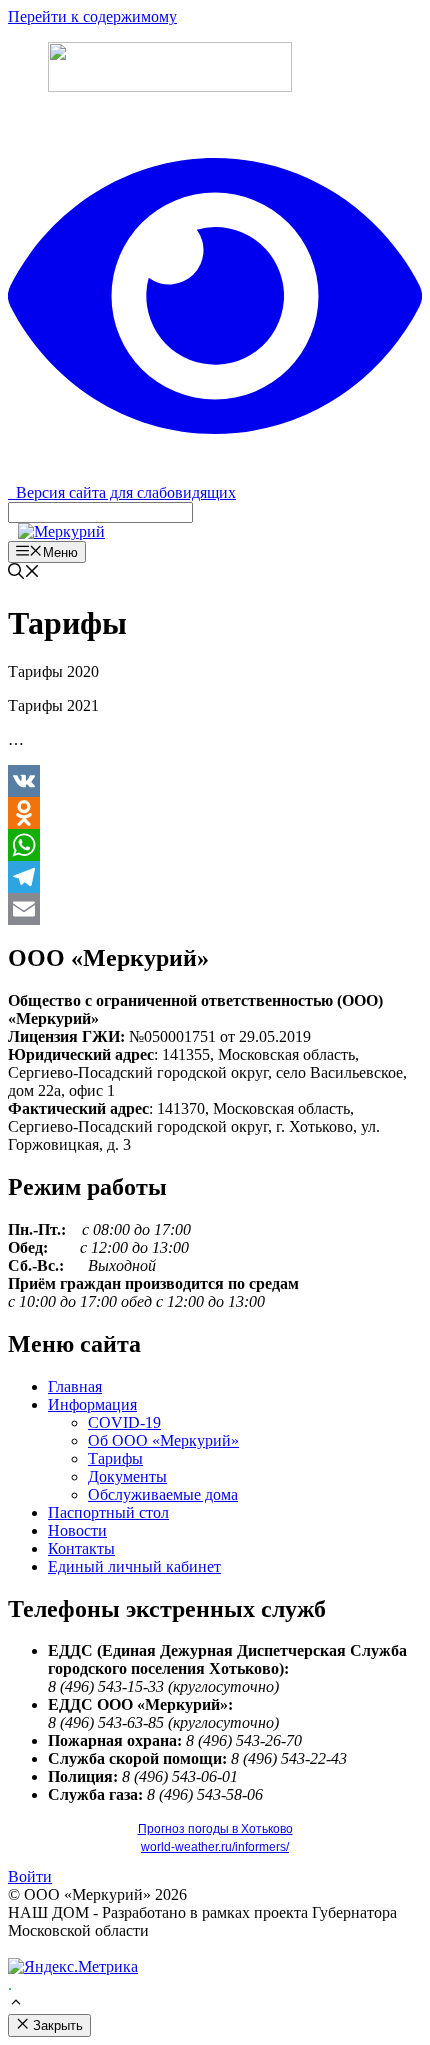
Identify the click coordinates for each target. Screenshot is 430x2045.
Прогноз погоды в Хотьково (215, 1829)
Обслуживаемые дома (163, 1494)
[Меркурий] (61, 531)
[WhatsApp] (215, 845)
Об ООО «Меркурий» (163, 1440)
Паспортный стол (108, 1512)
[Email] (215, 909)
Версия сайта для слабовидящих (122, 492)
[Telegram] (215, 877)
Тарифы (115, 1458)
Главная (75, 1386)
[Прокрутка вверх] (16, 2004)
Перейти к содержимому (92, 16)
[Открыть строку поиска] (24, 573)
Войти (30, 1876)
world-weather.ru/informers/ (215, 1847)
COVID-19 (124, 1422)
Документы (127, 1476)
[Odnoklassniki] (215, 813)
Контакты (81, 1548)
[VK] (215, 781)
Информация (92, 1404)
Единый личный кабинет (134, 1566)
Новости (77, 1530)
